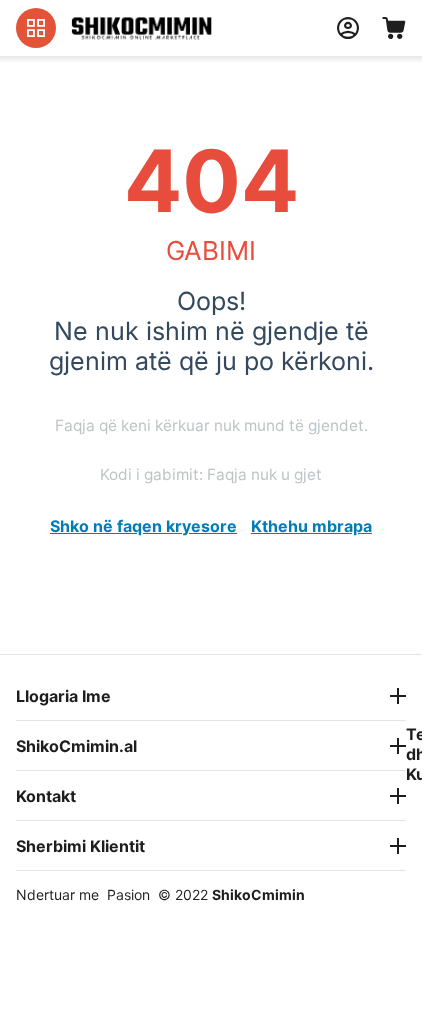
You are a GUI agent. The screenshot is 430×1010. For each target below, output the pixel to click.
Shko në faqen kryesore (143, 526)
